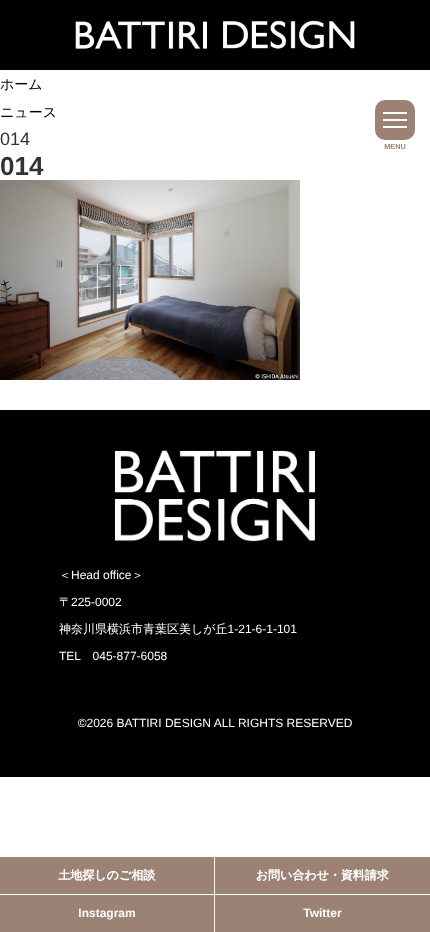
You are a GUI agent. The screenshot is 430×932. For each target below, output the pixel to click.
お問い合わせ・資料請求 (322, 875)
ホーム (21, 84)
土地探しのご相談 (107, 875)
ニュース (28, 112)
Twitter (322, 913)
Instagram (106, 913)
